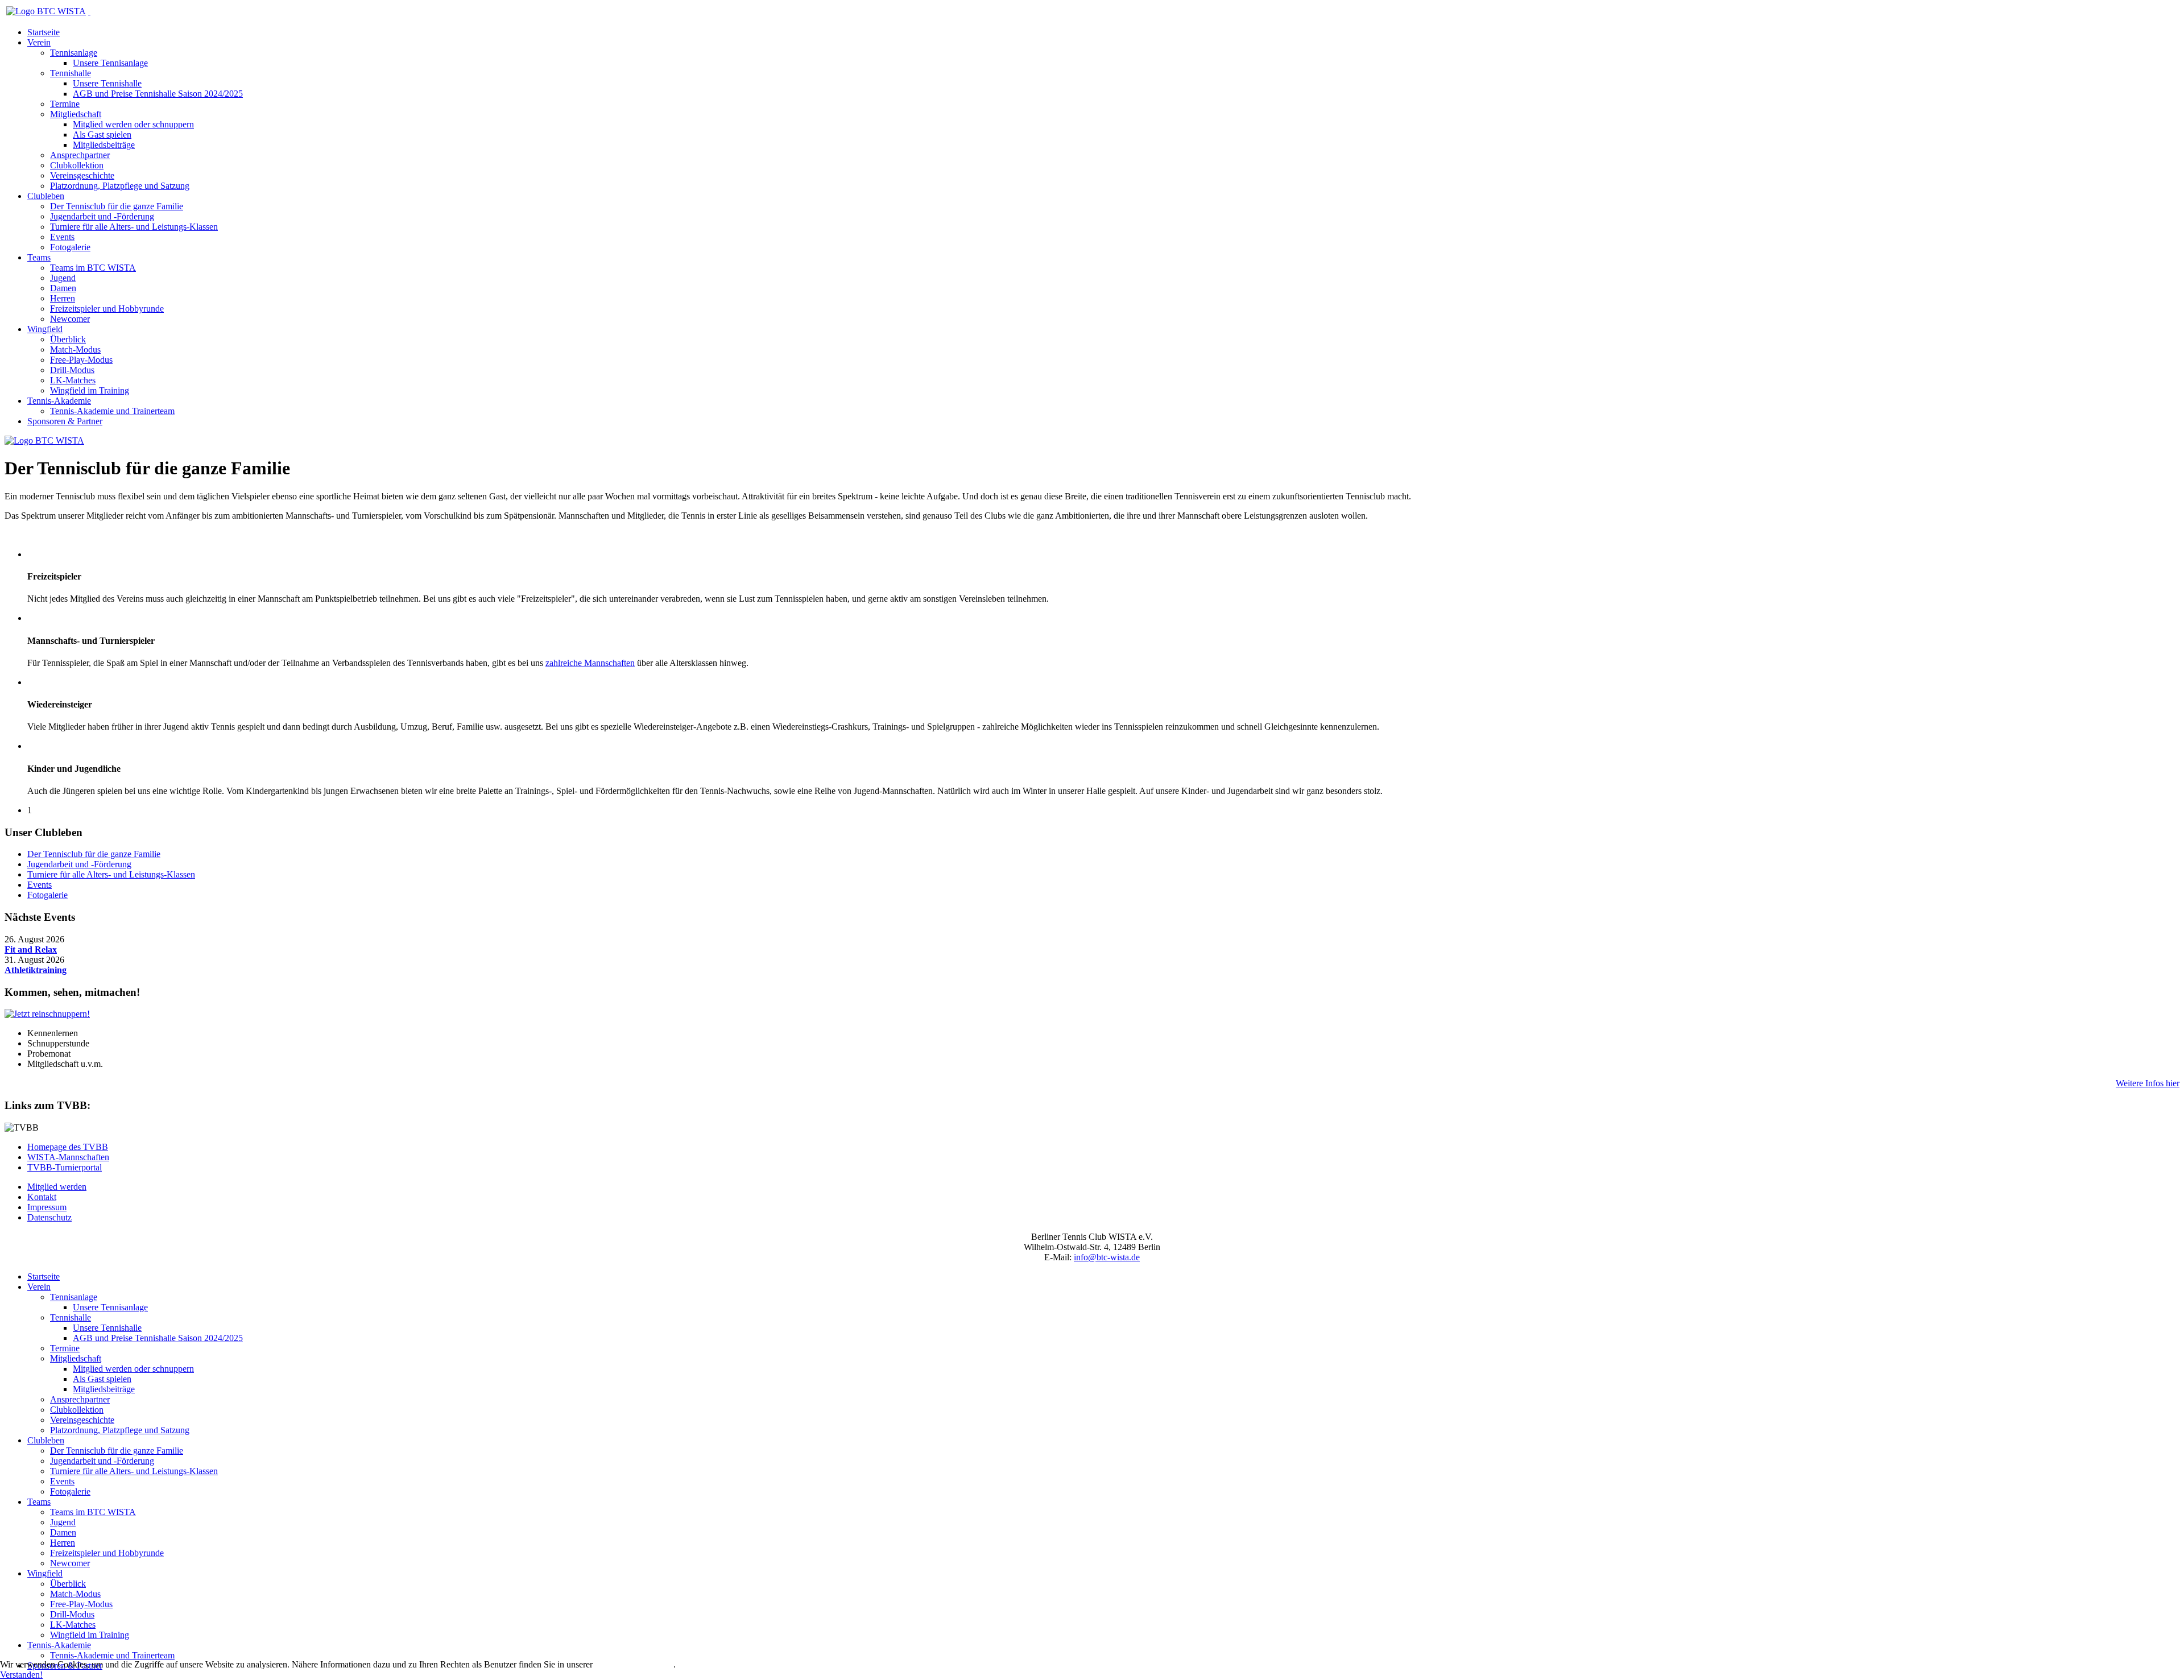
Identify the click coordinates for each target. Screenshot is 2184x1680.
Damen (63, 288)
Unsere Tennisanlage (110, 63)
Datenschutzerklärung (634, 1664)
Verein (39, 42)
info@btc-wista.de (1107, 1257)
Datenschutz (49, 1217)
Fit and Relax (31, 949)
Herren (63, 298)
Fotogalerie (70, 247)
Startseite (44, 32)
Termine (65, 104)
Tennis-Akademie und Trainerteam (112, 411)
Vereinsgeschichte (82, 175)
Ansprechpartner (80, 155)
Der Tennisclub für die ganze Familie (117, 206)
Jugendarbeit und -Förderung (102, 216)
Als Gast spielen (102, 135)
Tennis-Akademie (59, 401)
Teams (39, 257)
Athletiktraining (36, 970)
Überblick (68, 339)
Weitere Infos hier (2148, 1083)
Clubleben (46, 196)
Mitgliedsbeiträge (104, 145)
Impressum (47, 1207)
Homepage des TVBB (68, 1147)
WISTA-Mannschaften (68, 1157)
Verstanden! (21, 1675)
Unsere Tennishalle (107, 83)
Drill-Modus (72, 370)
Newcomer (70, 319)
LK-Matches (73, 380)
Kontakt (42, 1197)
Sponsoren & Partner (65, 421)
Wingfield (45, 329)
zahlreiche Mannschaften (590, 663)
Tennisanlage (74, 53)
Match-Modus (75, 349)
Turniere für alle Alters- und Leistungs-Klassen (134, 227)
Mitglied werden (57, 1187)
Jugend (63, 278)
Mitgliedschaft (76, 114)
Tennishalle (71, 73)
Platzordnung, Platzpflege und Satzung (120, 186)
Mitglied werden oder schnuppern (133, 124)
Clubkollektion (77, 165)
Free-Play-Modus (81, 360)
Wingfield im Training (90, 390)
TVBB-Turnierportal (65, 1167)
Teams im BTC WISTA (93, 268)
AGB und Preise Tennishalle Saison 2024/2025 (158, 94)
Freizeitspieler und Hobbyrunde (107, 309)
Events (62, 237)
